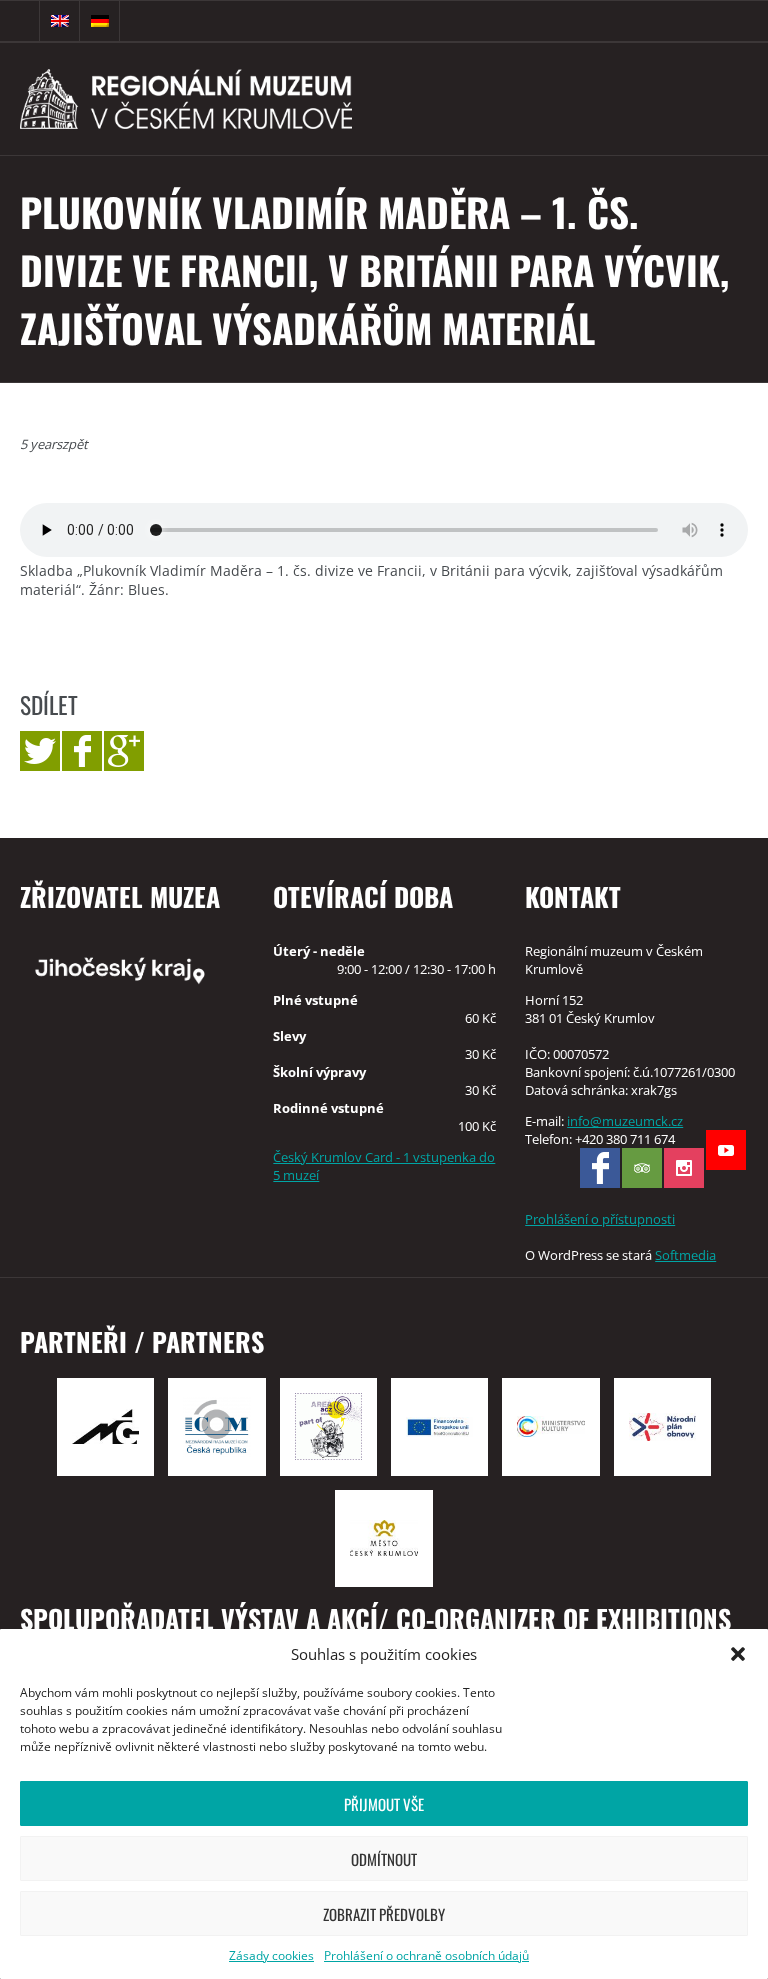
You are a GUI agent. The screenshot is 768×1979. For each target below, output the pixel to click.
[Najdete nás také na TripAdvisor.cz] (642, 1168)
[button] (738, 1654)
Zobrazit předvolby (384, 1914)
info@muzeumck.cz (625, 1121)
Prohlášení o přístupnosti (600, 1219)
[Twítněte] (40, 751)
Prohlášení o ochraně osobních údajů (426, 1955)
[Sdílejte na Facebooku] (82, 751)
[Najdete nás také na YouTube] (726, 1150)
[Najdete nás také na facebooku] (600, 1168)
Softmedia (685, 1255)
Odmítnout (384, 1859)
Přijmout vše (384, 1804)
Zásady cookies (271, 1955)
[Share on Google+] (124, 751)
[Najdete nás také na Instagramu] (684, 1168)
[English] (60, 21)
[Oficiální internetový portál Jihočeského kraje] (132, 969)
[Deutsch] (100, 21)
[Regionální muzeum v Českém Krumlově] (241, 99)
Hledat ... (20, 21)
